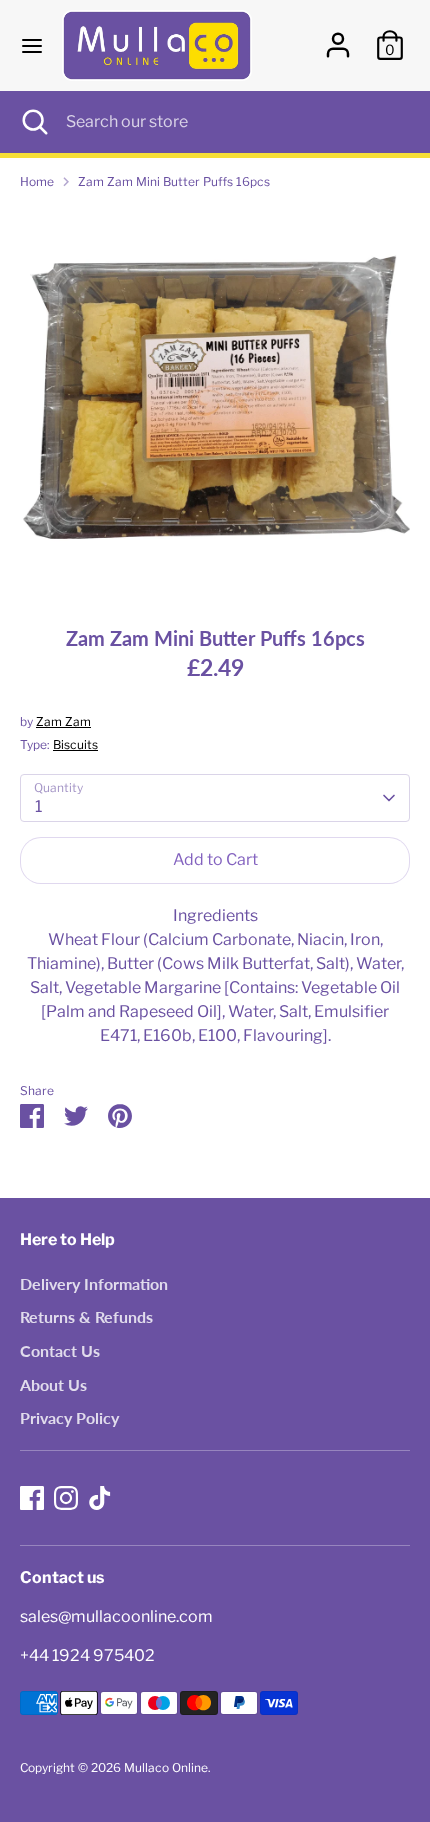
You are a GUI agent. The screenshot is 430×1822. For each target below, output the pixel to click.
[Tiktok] (100, 1498)
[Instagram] (66, 1498)
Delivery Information (94, 1283)
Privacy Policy (69, 1417)
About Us (53, 1384)
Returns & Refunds (86, 1316)
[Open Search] (33, 122)
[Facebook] (32, 1498)
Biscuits (75, 744)
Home (37, 181)
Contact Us (60, 1350)
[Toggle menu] (32, 45)
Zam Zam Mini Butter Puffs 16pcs (174, 181)
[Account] (338, 36)
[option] (215, 401)
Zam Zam (63, 721)
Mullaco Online (166, 1767)
